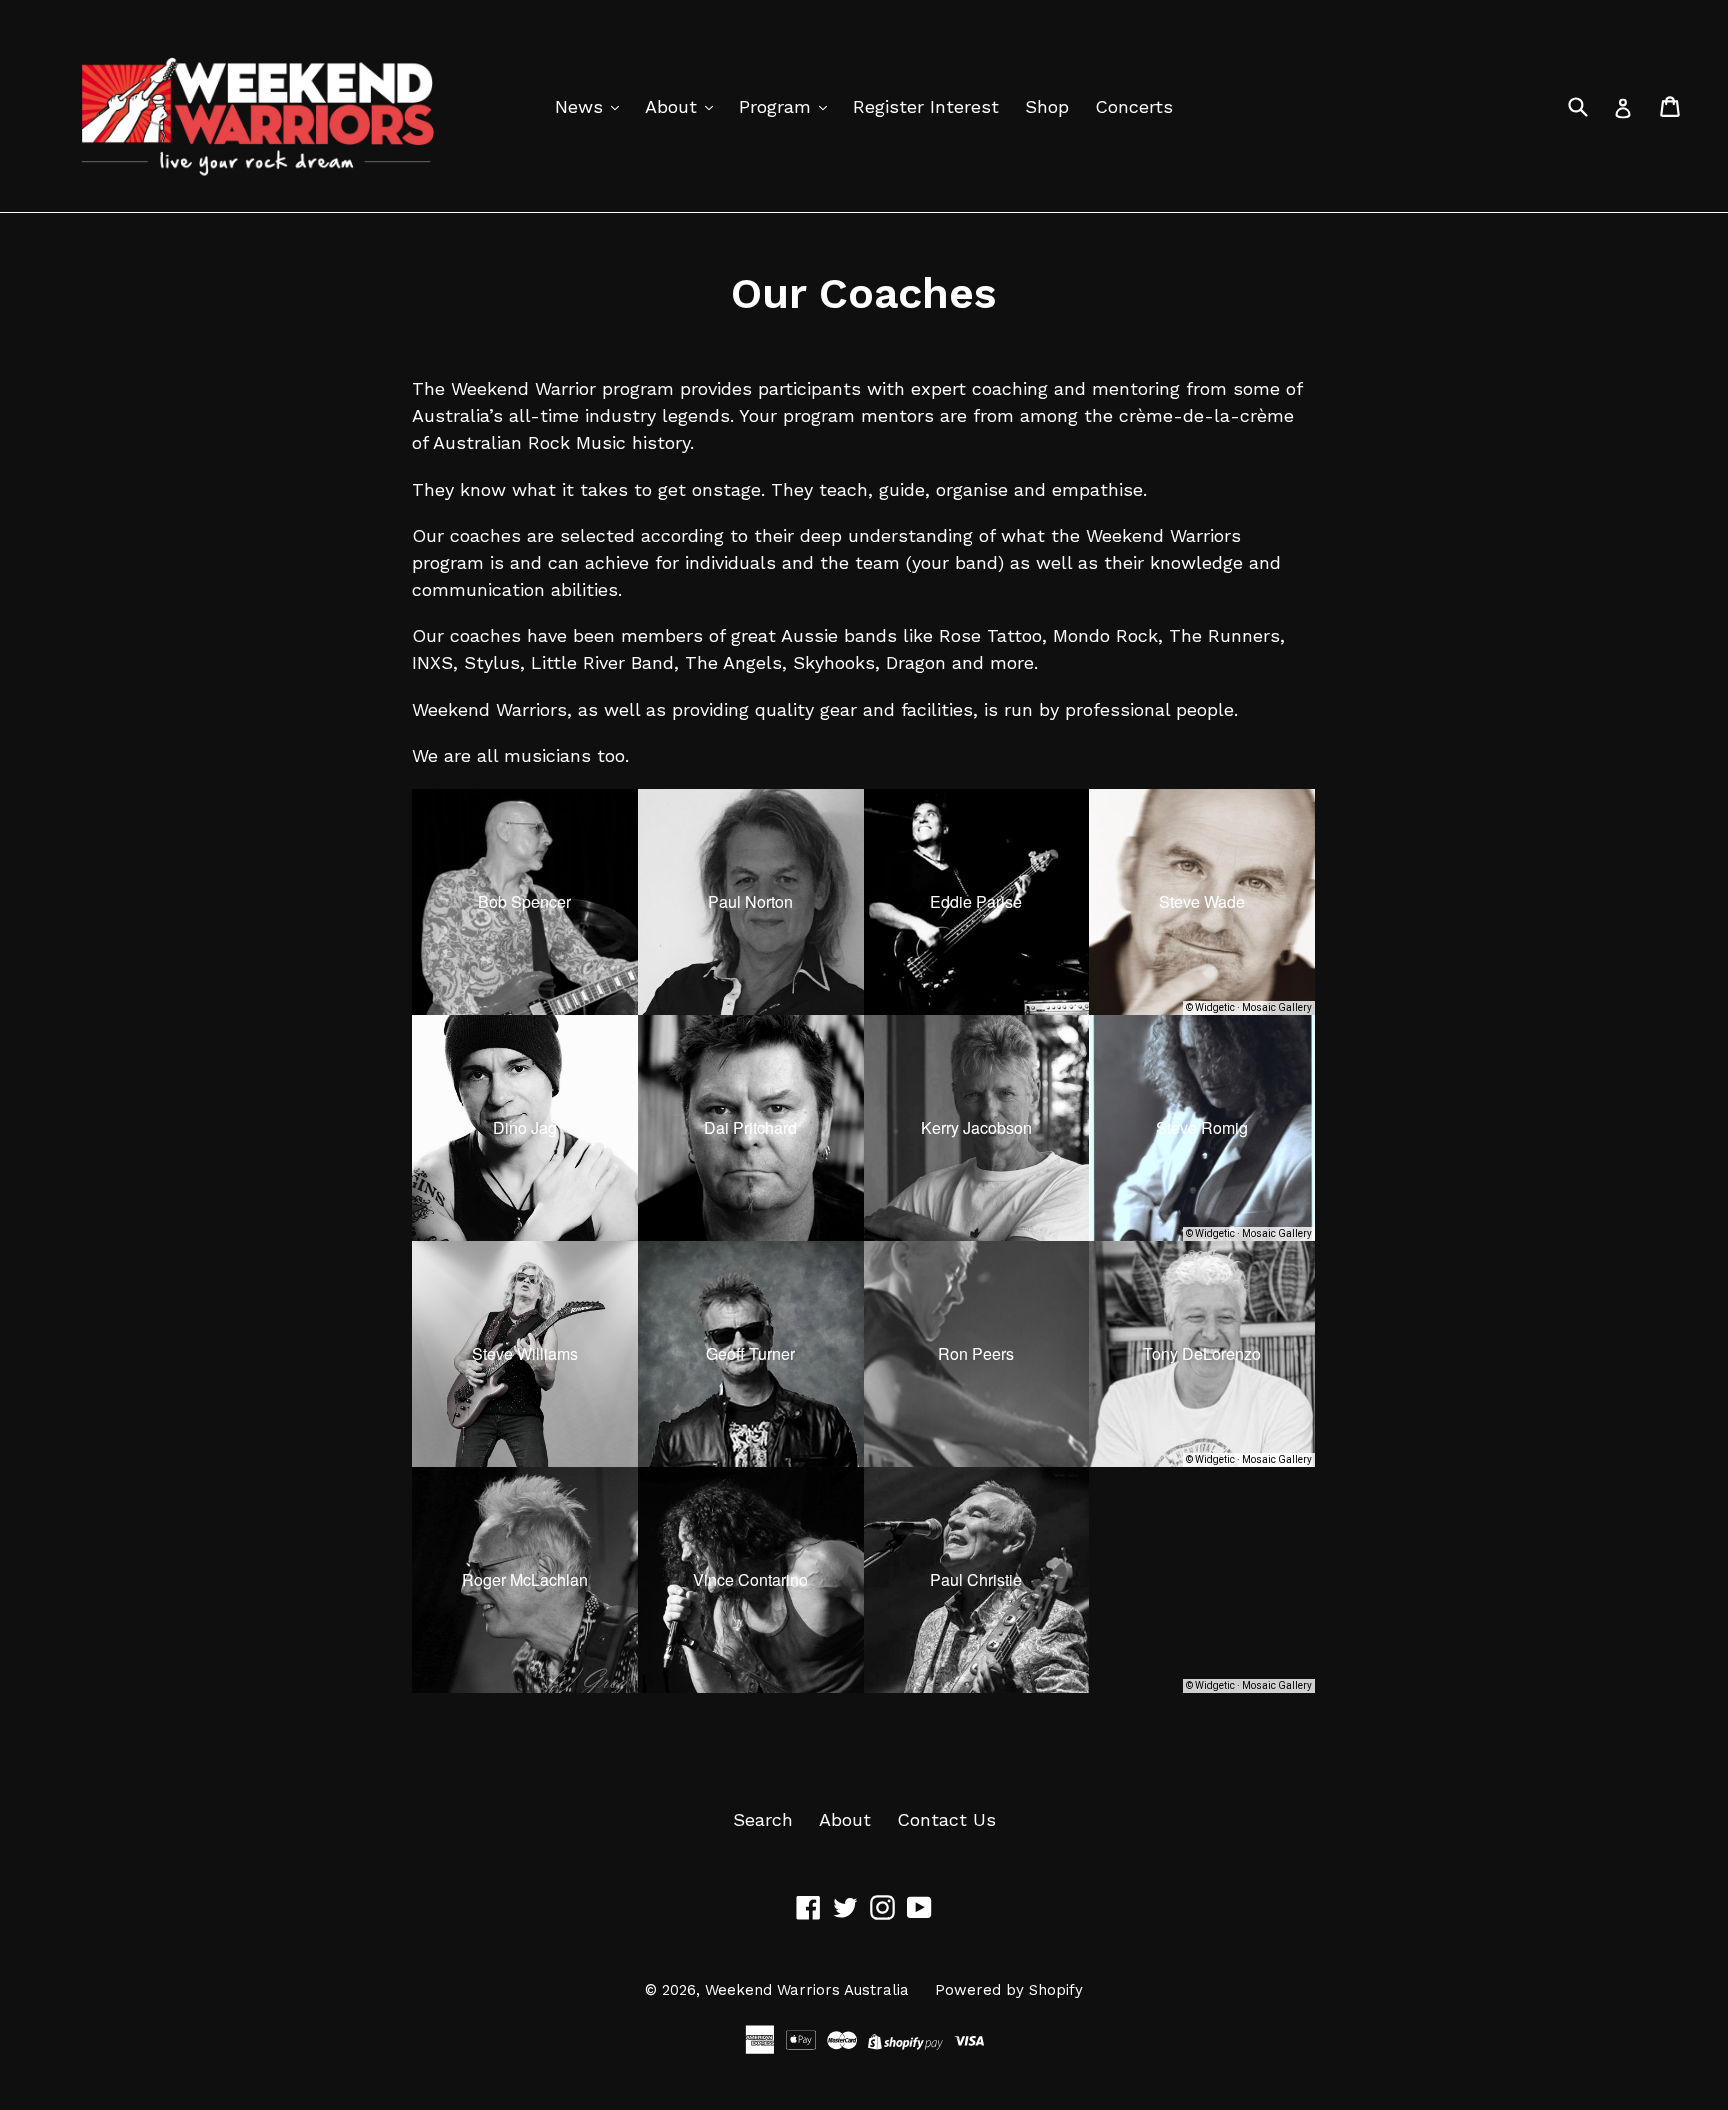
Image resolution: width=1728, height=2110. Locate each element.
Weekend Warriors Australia (807, 1990)
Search (763, 1819)
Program (778, 106)
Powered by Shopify (1009, 1990)
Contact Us (946, 1819)
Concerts (1134, 106)
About (674, 106)
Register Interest (926, 106)
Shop (1047, 106)
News (582, 106)
